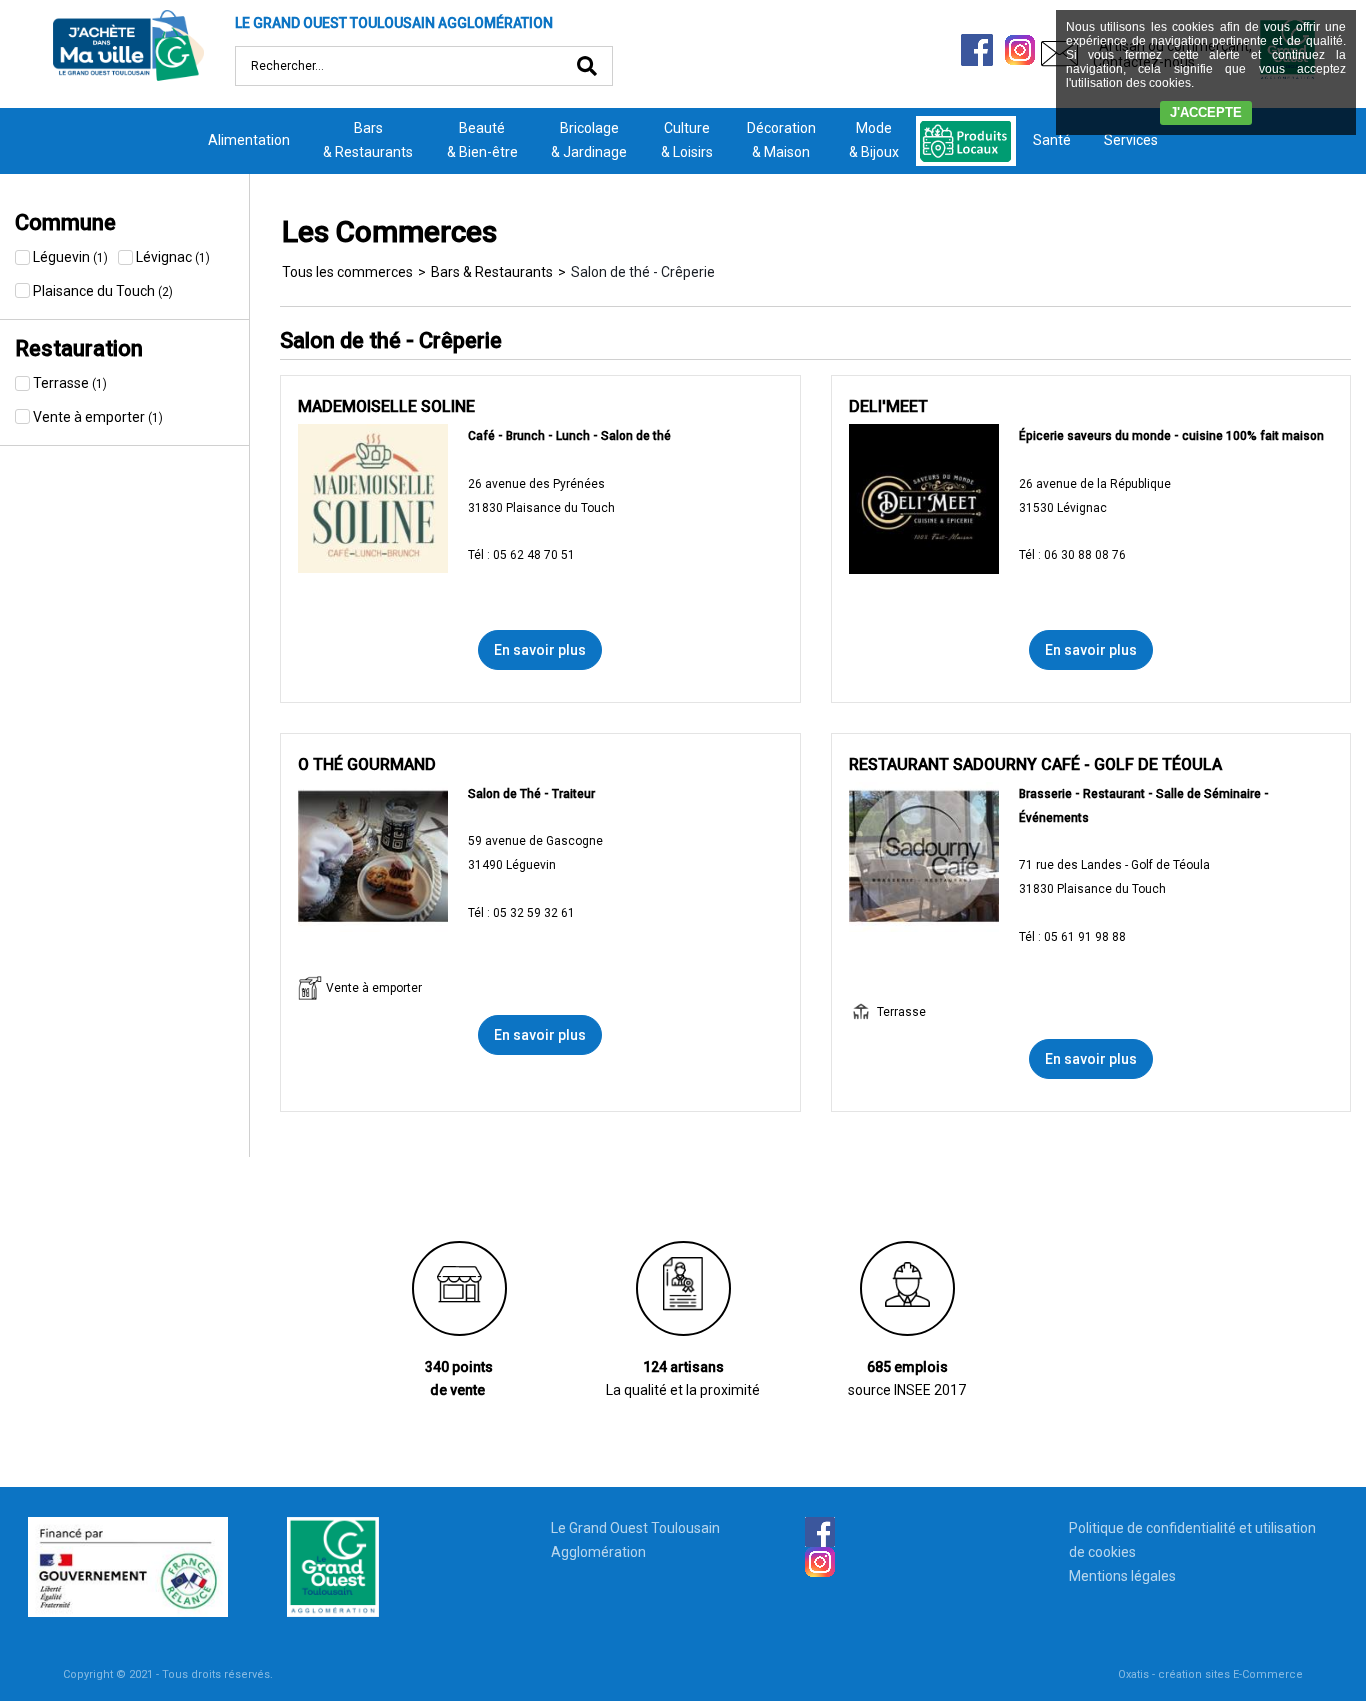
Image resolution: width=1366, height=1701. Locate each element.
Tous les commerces (347, 272)
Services (1131, 140)
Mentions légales (1122, 1576)
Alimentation (249, 140)
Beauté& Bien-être (482, 140)
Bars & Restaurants (492, 272)
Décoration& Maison (781, 140)
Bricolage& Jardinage (589, 140)
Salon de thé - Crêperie (643, 272)
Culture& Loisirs (687, 140)
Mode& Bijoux (874, 140)
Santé (1052, 140)
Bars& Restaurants (368, 140)
